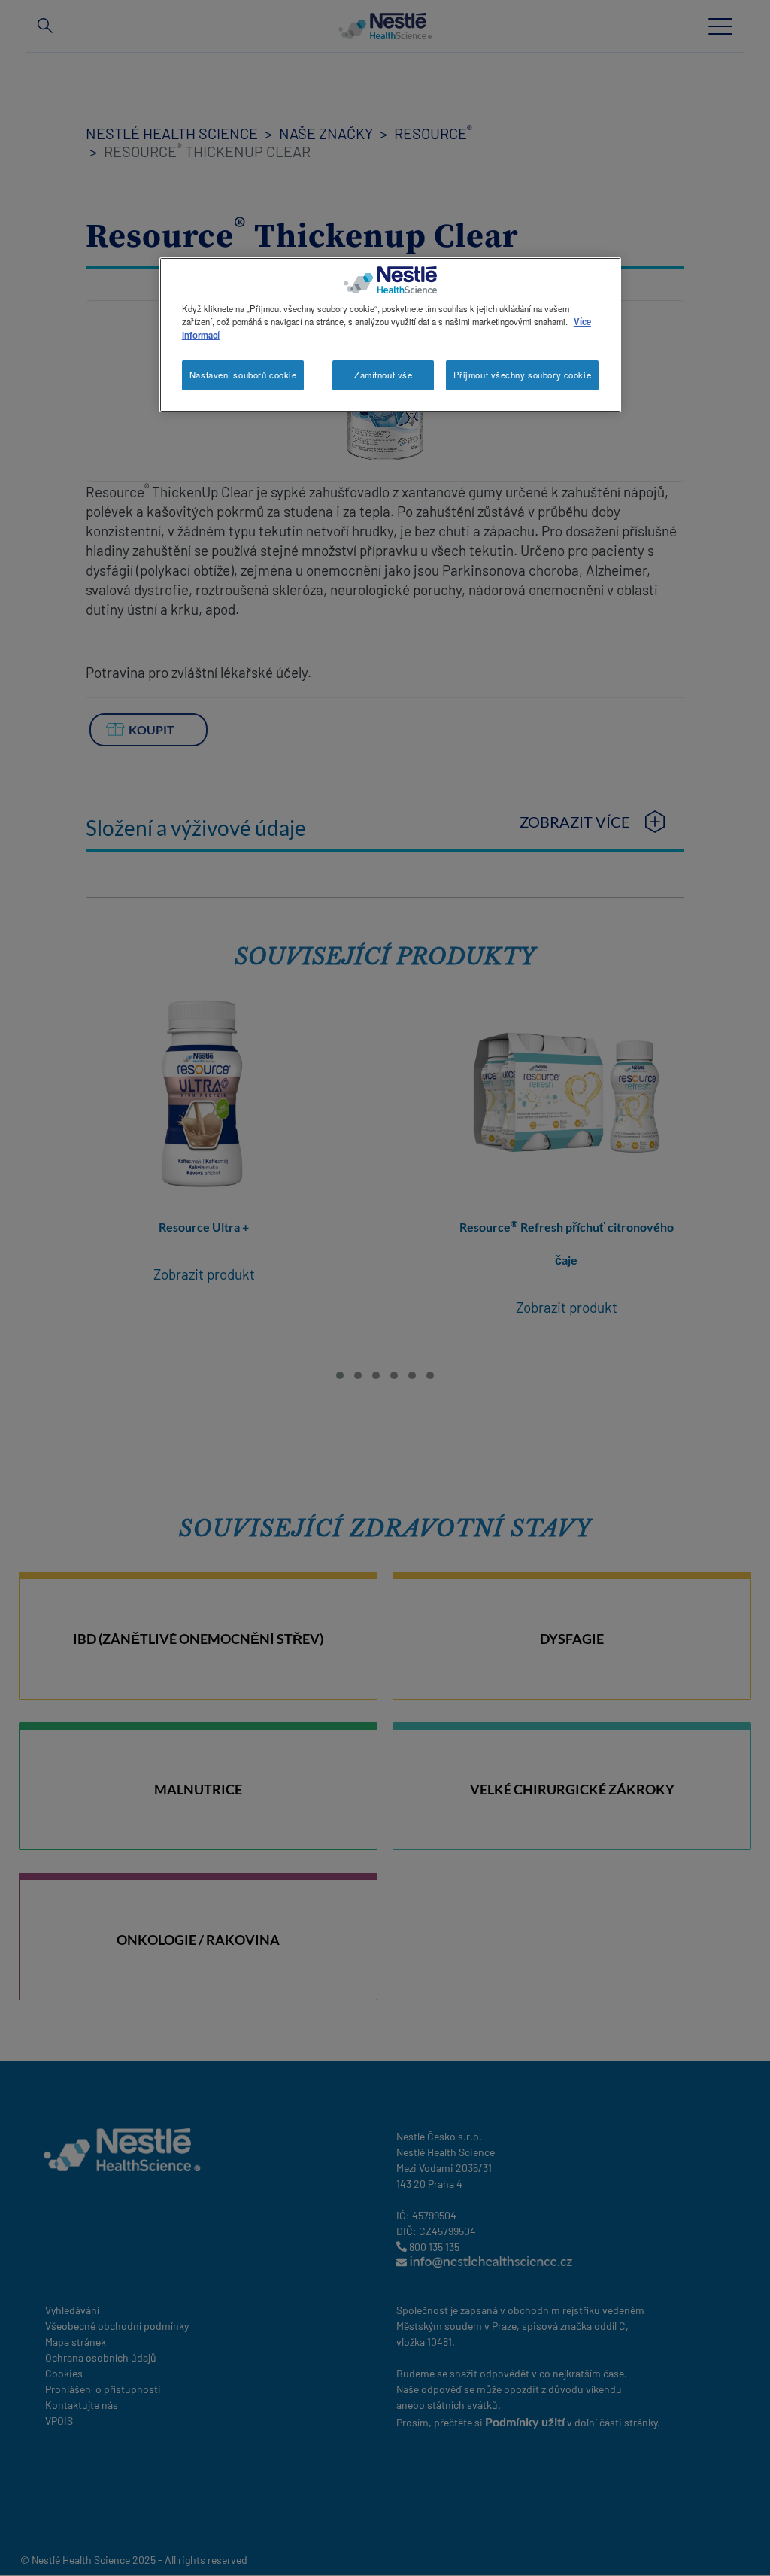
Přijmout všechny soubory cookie (523, 375)
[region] (390, 334)
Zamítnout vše (383, 375)
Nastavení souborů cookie (243, 375)
